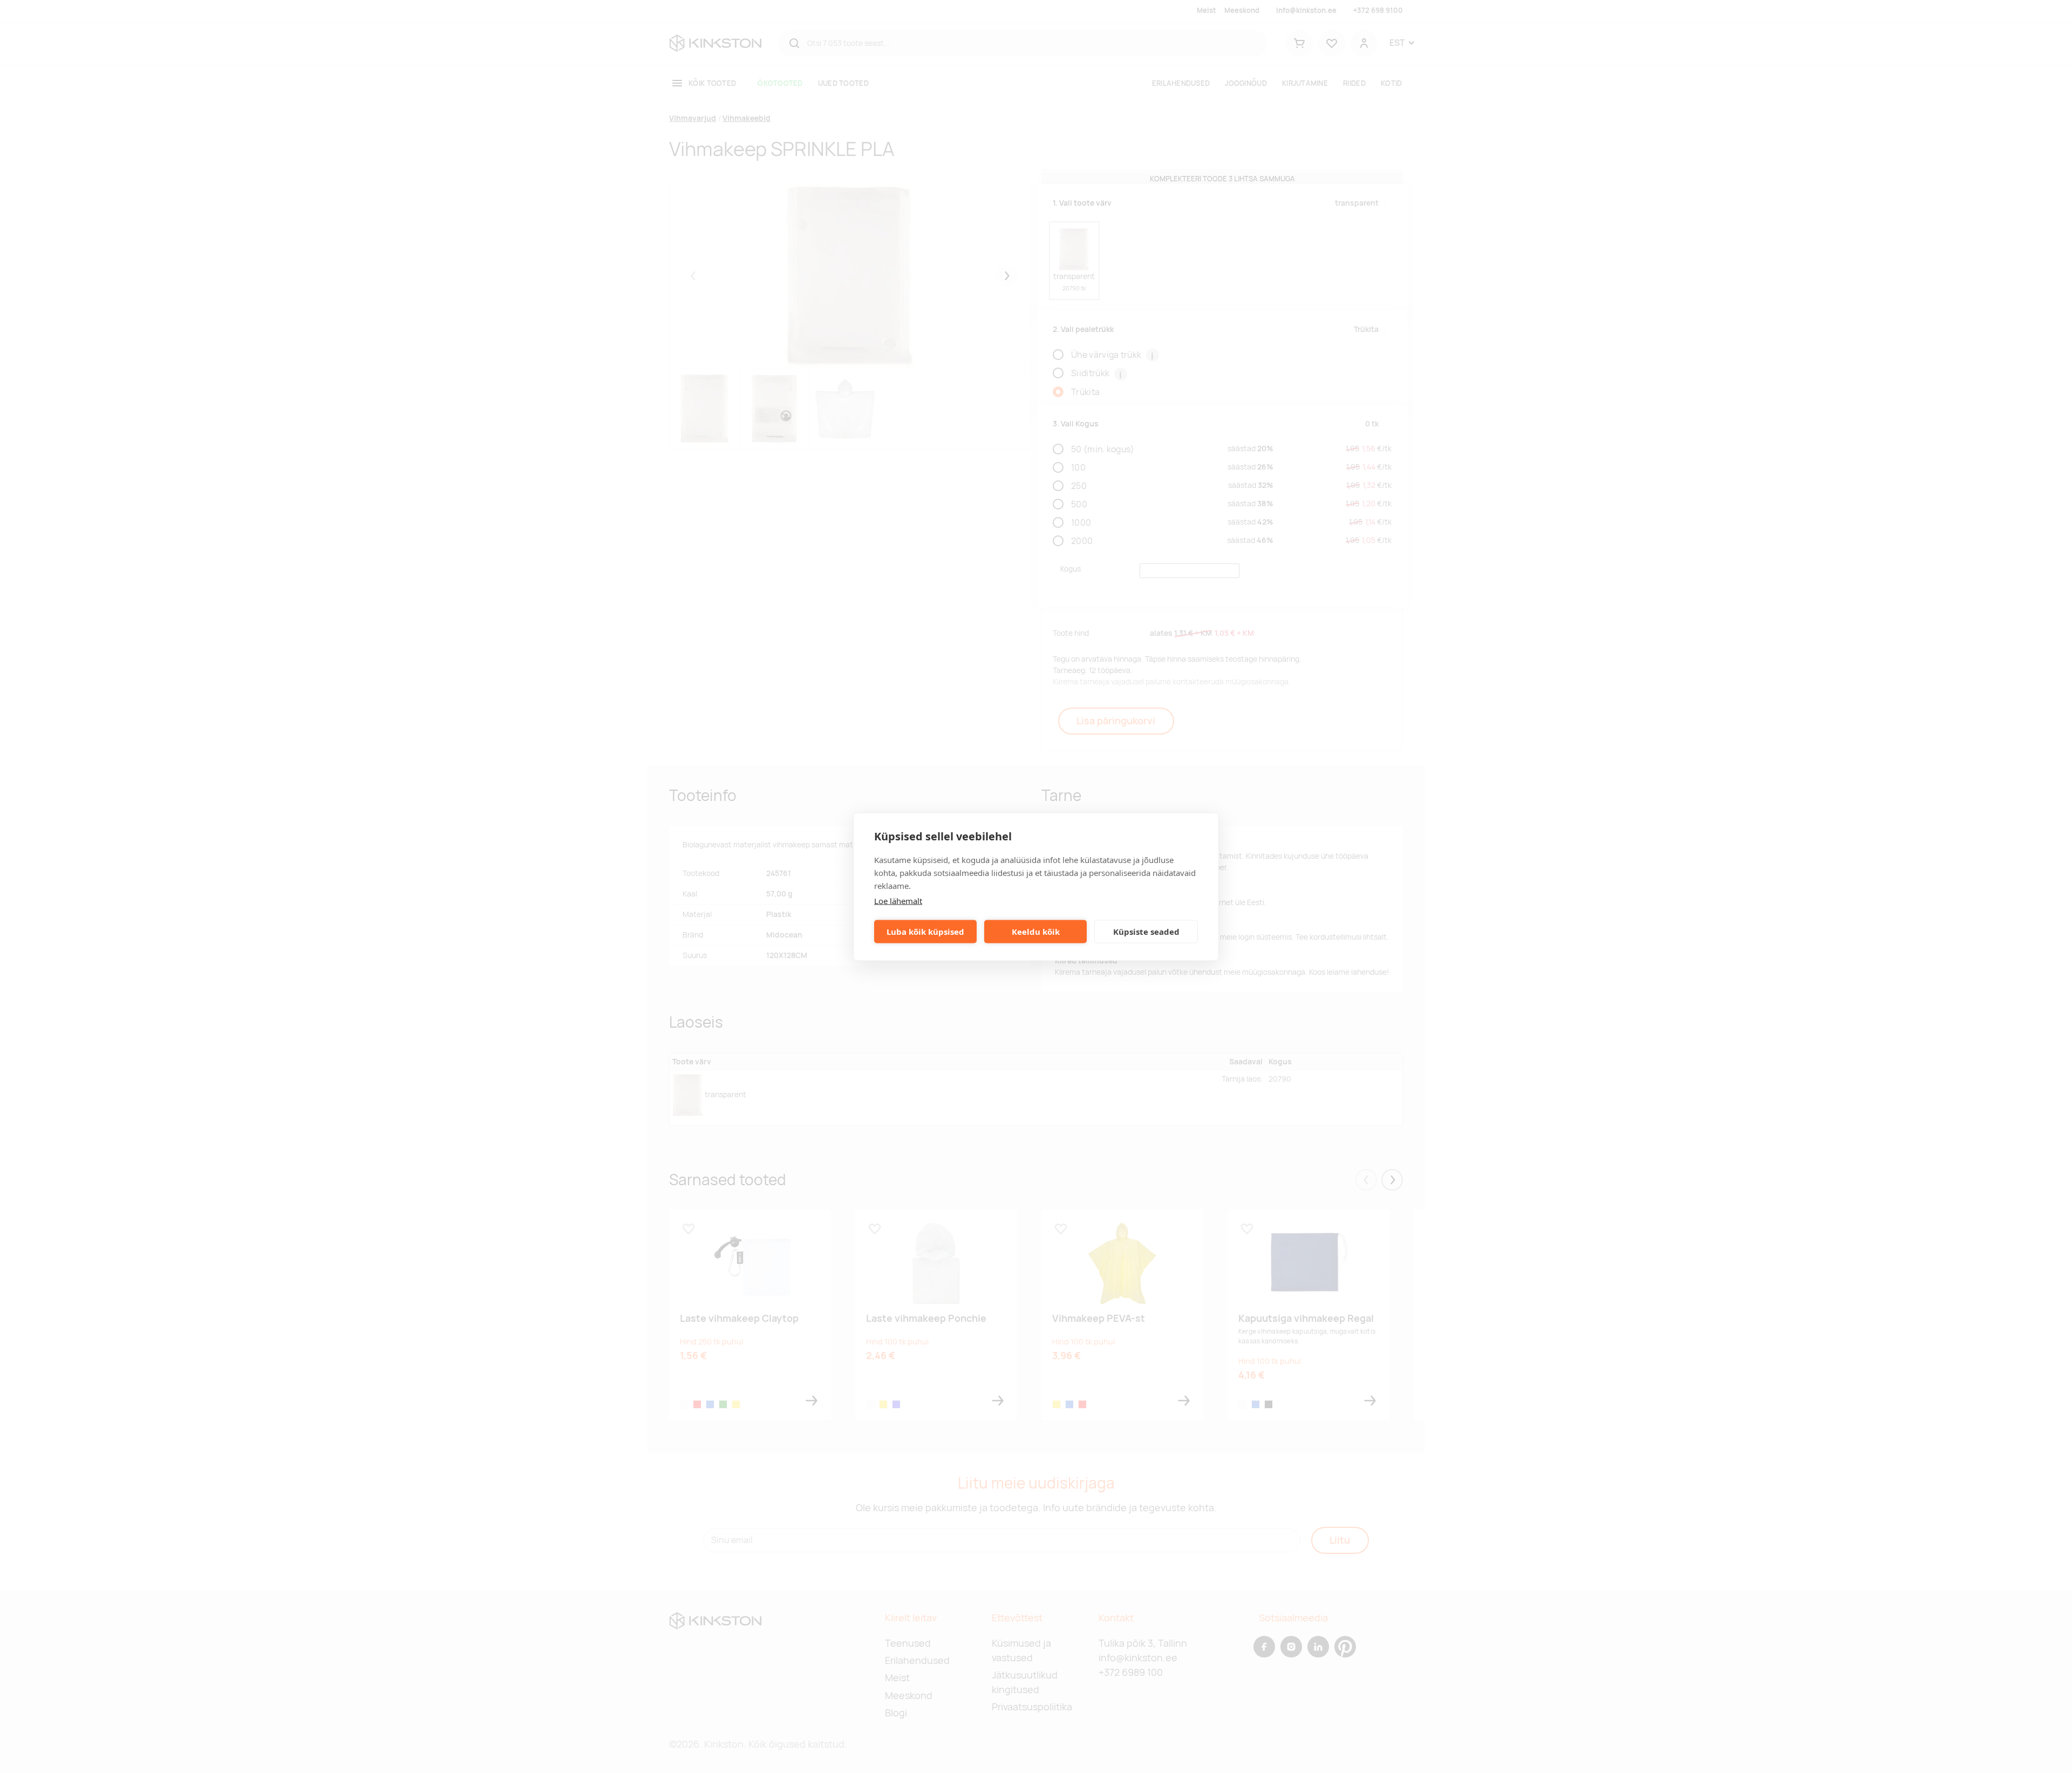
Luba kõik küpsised (925, 932)
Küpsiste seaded (1146, 932)
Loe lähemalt (898, 900)
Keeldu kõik (1036, 932)
